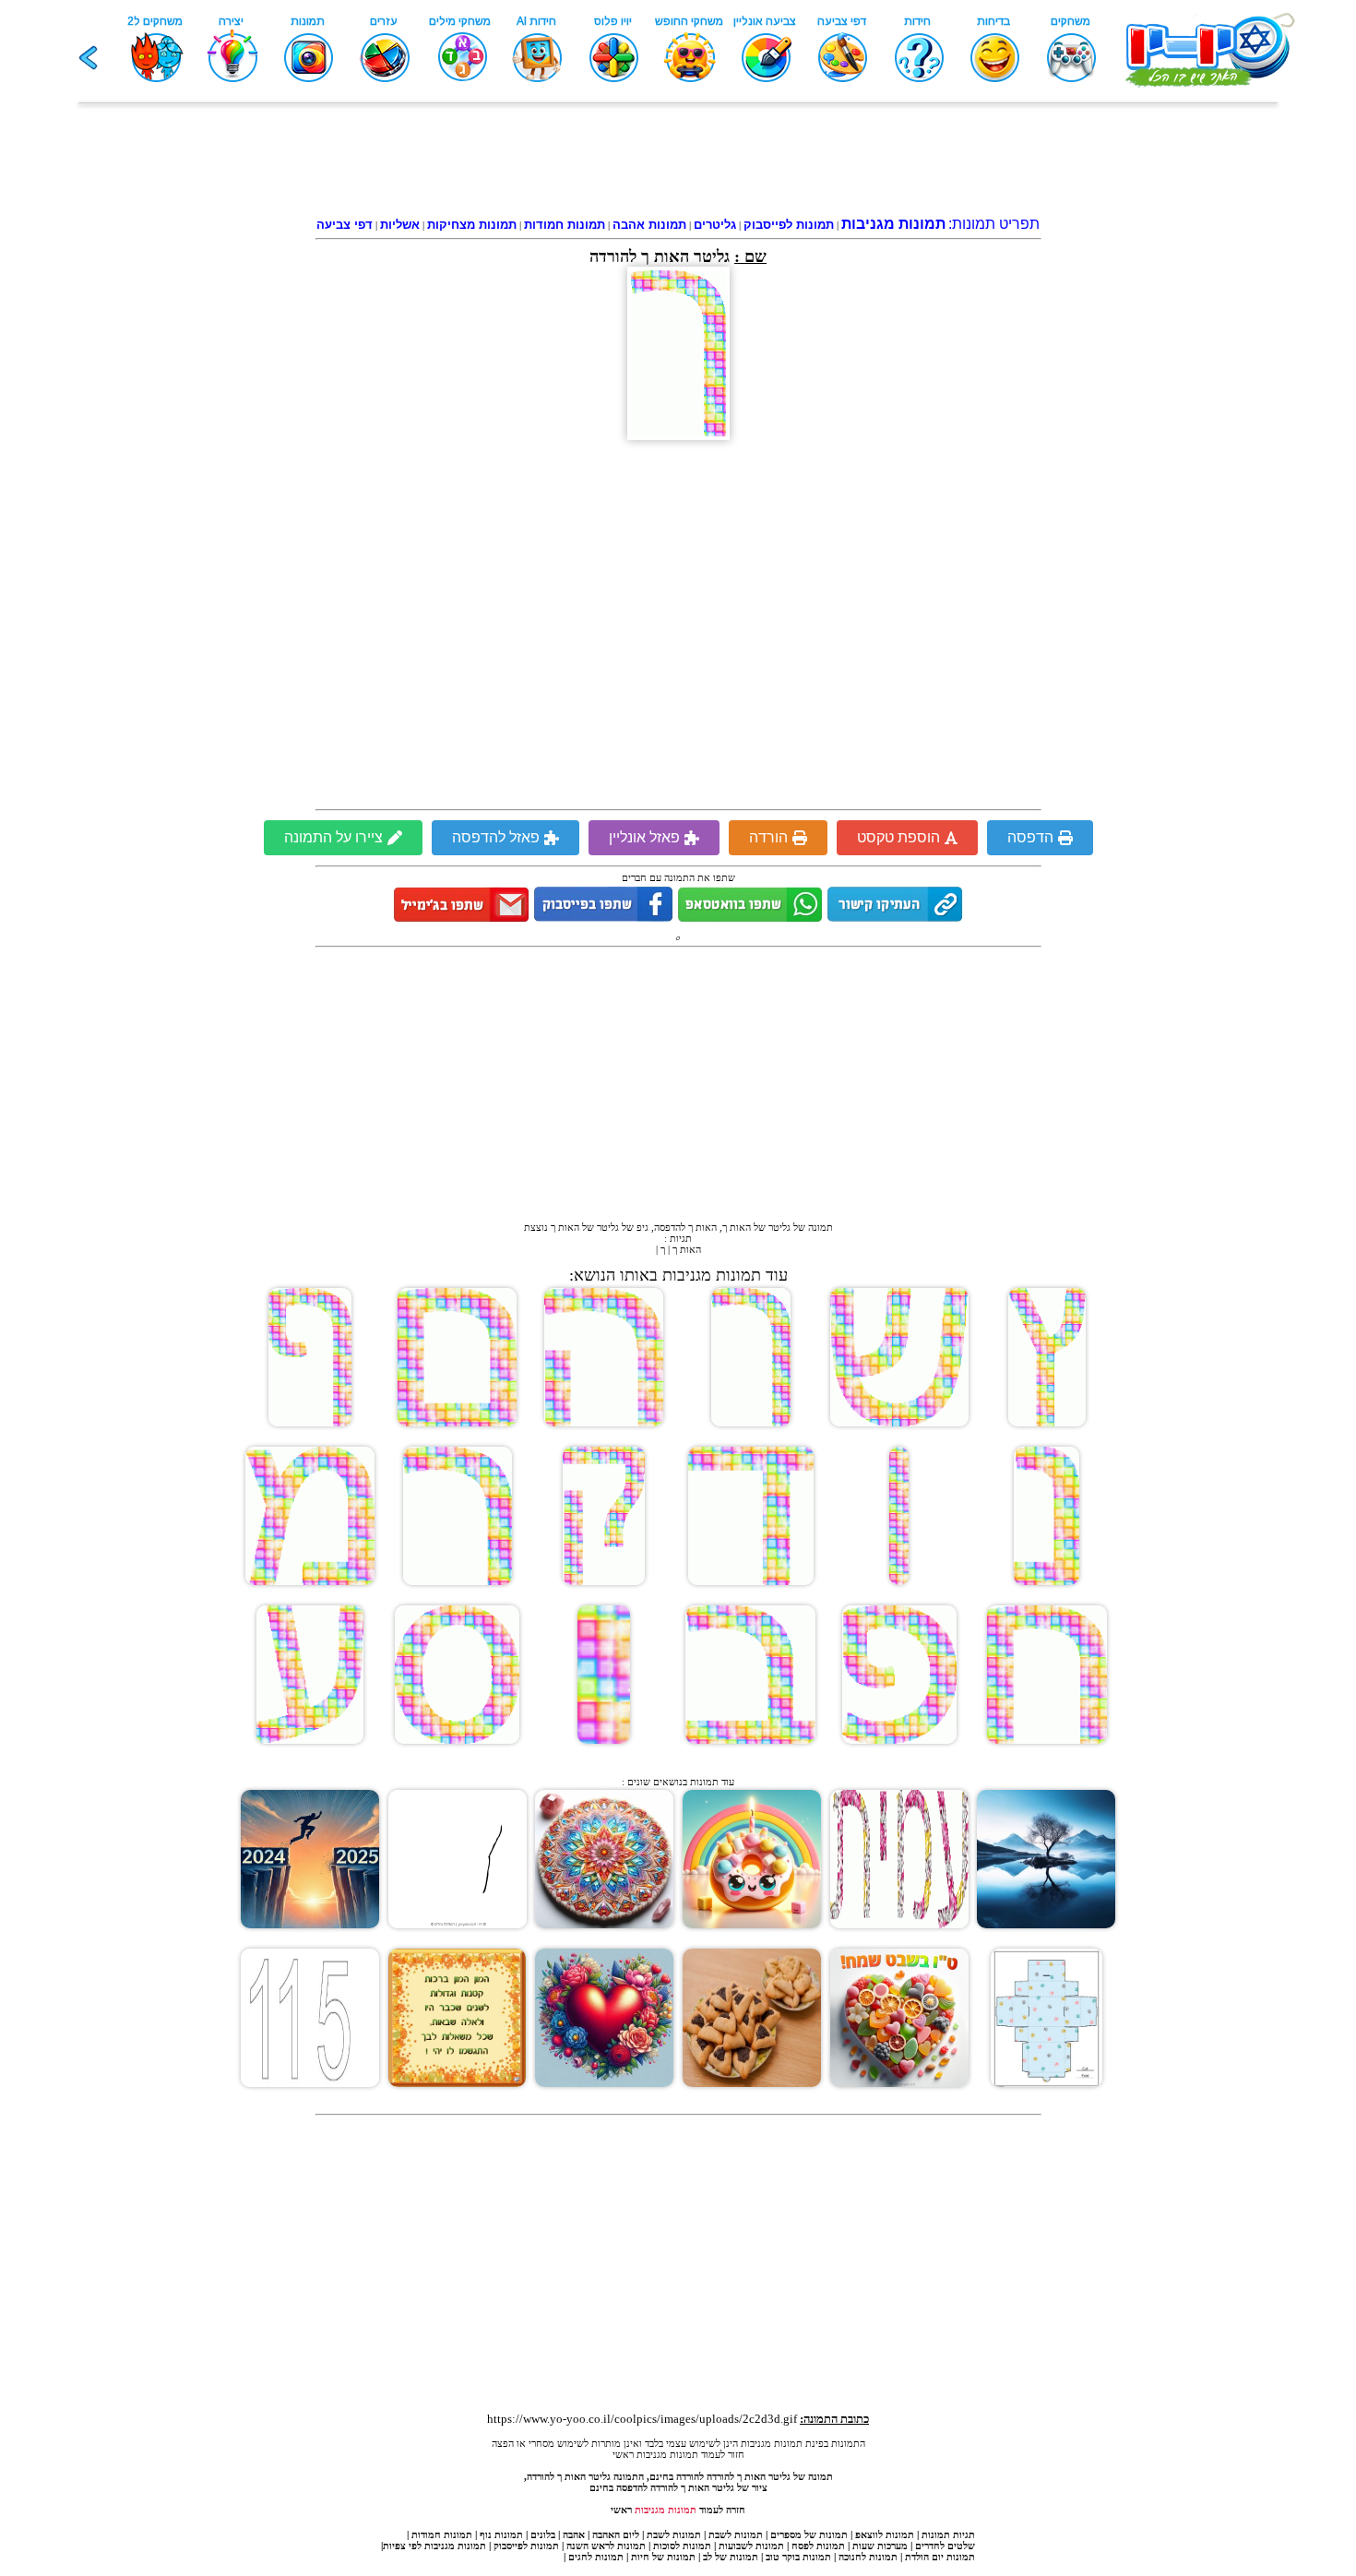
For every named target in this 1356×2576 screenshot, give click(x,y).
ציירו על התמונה (333, 837)
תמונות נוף (500, 2534)
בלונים (543, 2534)
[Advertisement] (678, 163)
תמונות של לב (731, 2557)
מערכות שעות (880, 2546)
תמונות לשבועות (751, 2546)
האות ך (687, 1249)
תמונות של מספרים (809, 2534)
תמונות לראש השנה (606, 2546)
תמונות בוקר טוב (798, 2557)
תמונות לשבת (736, 2534)
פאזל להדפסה (496, 837)
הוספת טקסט (898, 837)
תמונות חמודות (442, 2534)
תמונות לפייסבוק (526, 2546)
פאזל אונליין (644, 837)
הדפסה (1030, 837)
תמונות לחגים (596, 2557)
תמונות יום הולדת (940, 2557)
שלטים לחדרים (945, 2546)
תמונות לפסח (818, 2546)
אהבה (574, 2534)
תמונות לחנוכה (868, 2557)
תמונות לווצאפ (885, 2534)
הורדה (768, 837)
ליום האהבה (616, 2534)
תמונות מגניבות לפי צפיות (434, 2546)
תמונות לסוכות (682, 2546)
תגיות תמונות (948, 2534)
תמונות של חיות (663, 2557)
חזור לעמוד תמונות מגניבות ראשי (678, 2454)
